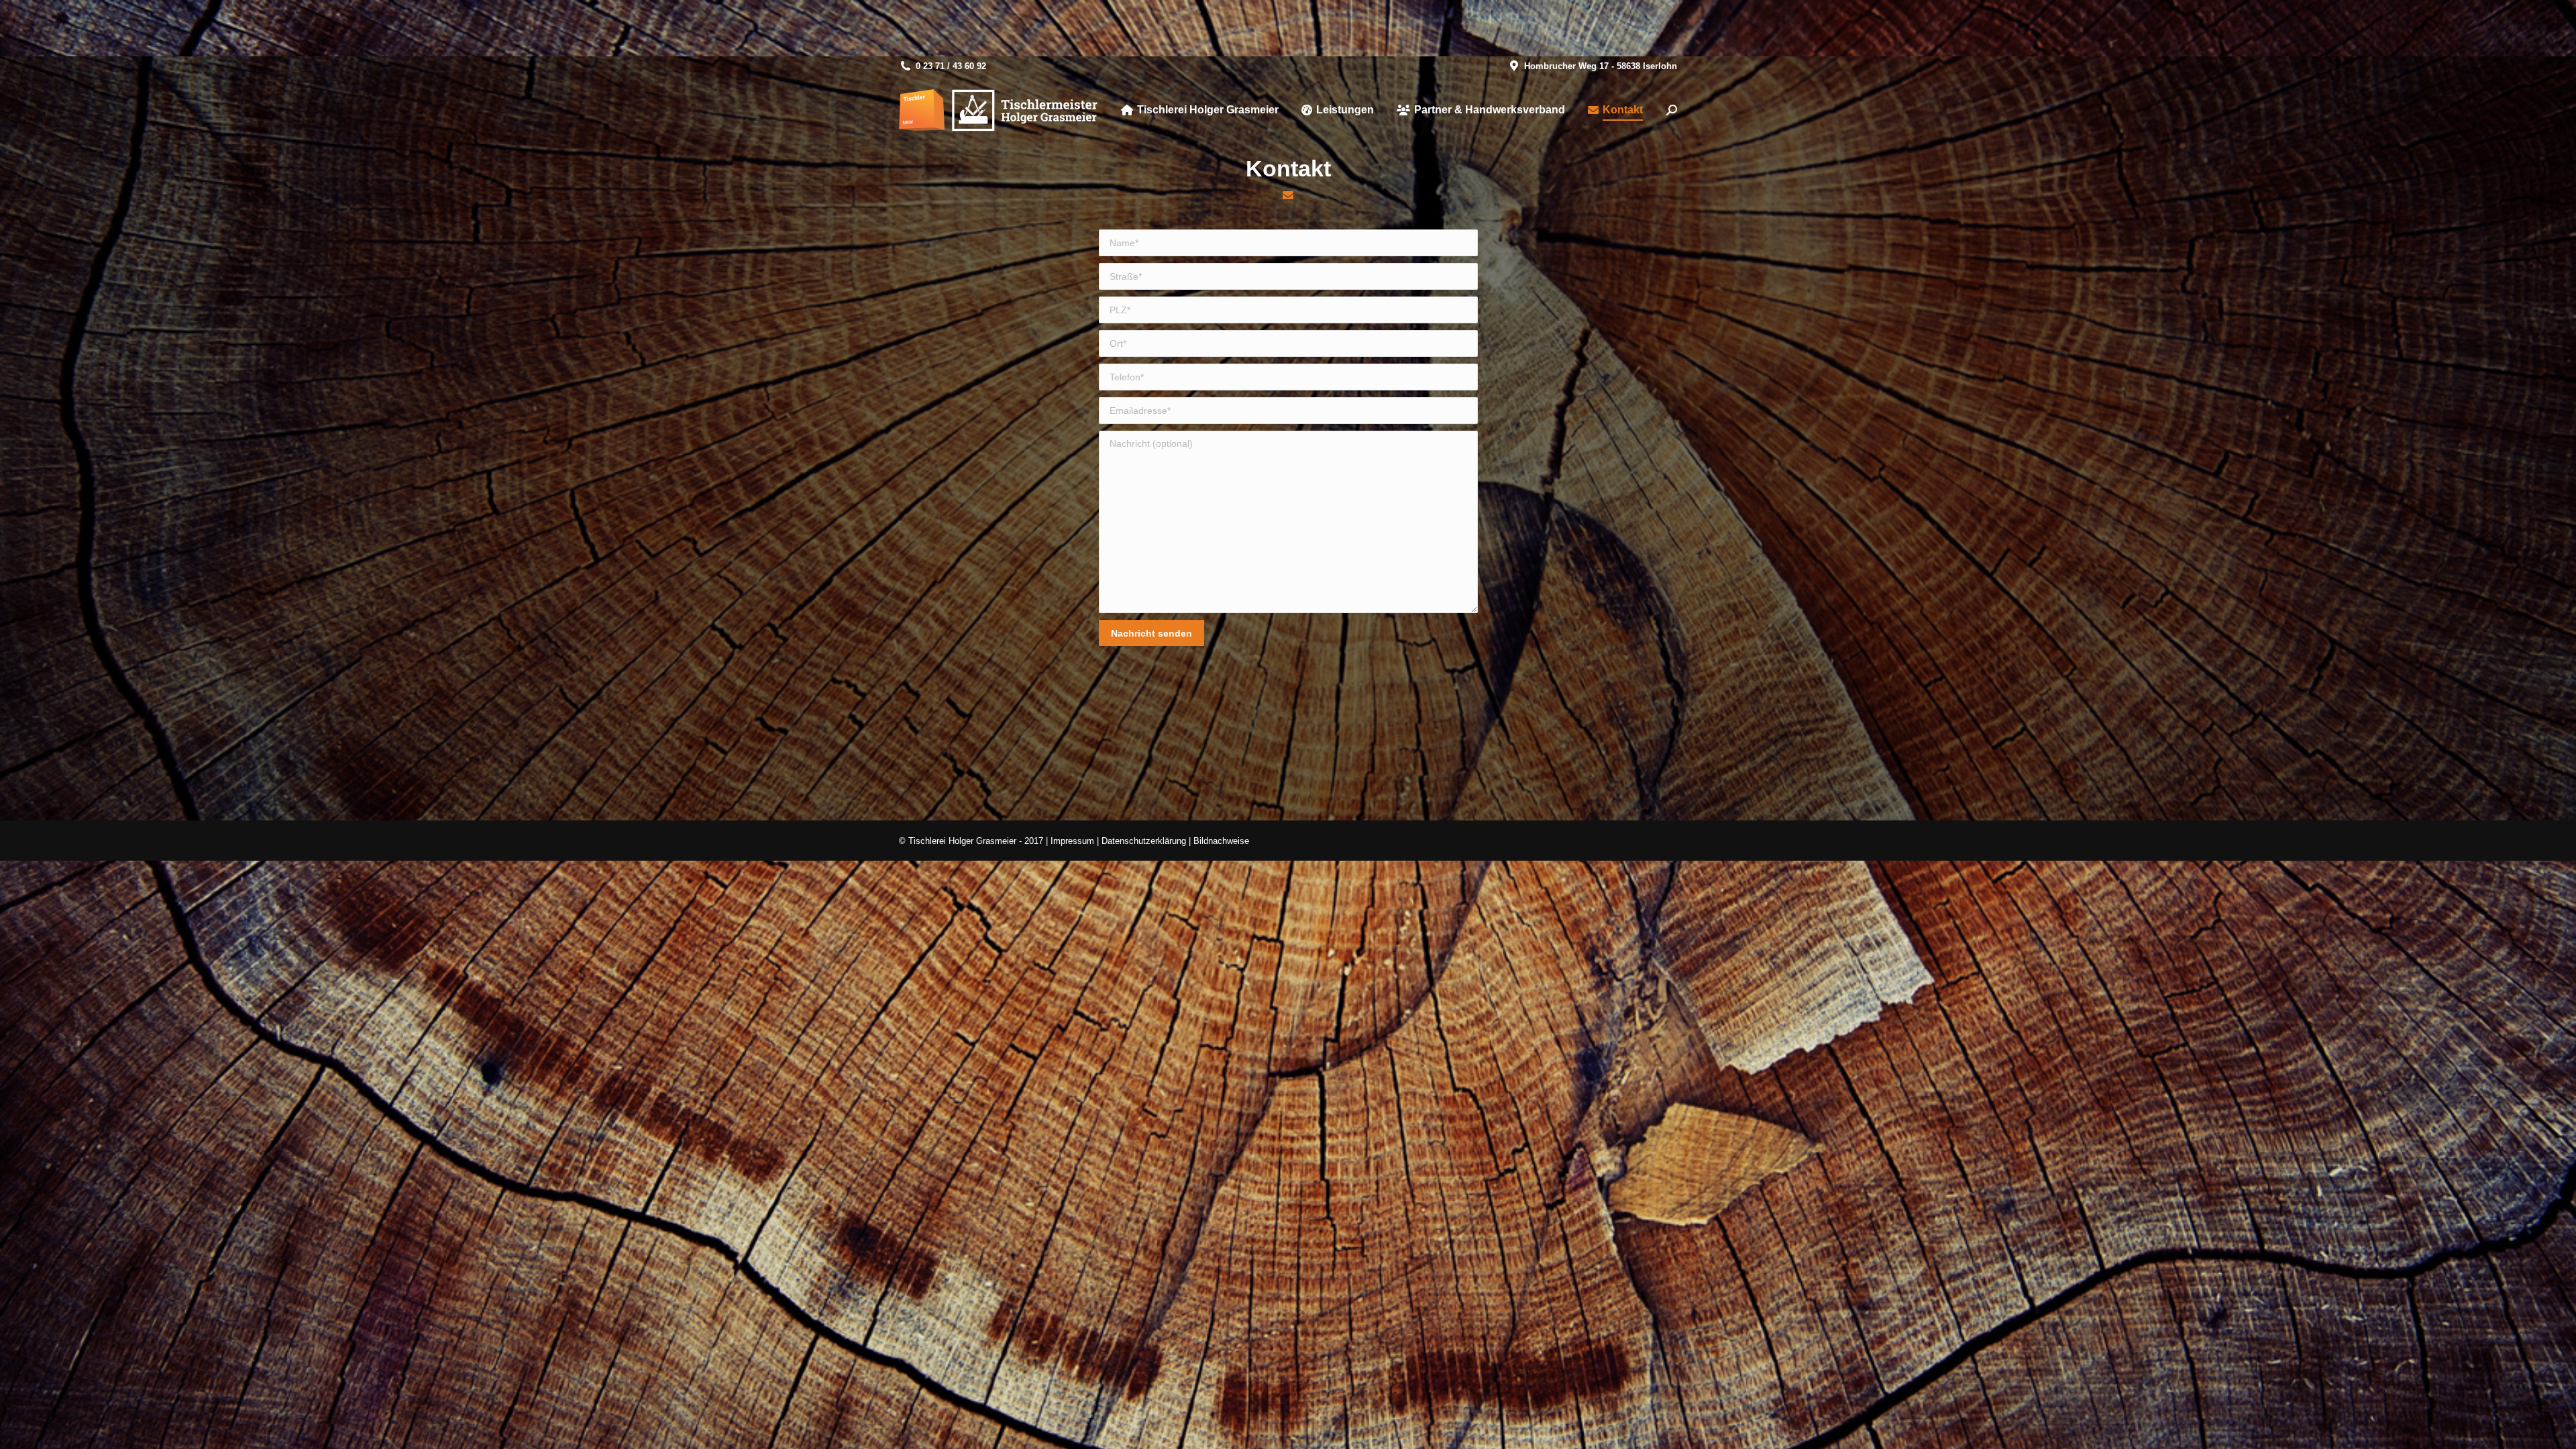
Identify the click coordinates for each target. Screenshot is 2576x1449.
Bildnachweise (1221, 841)
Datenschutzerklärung (1144, 841)
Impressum (1072, 841)
